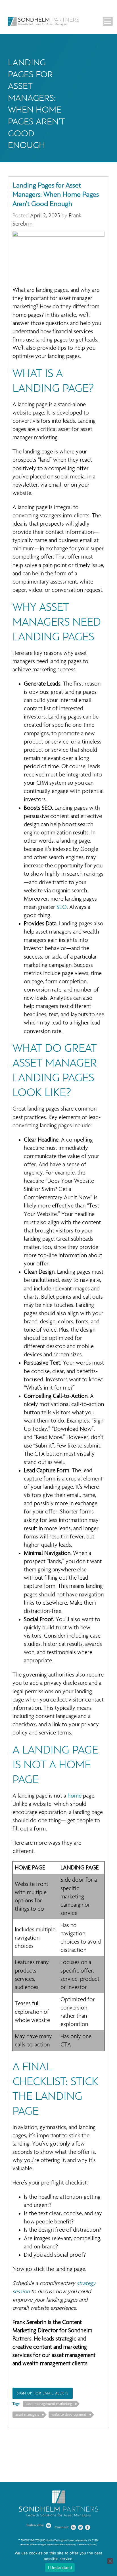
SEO (62, 907)
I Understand (60, 2567)
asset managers (27, 2415)
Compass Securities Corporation (60, 2545)
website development (69, 2415)
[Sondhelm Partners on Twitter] (81, 2527)
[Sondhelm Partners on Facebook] (88, 2527)
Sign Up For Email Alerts (43, 2393)
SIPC (94, 2545)
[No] (110, 2561)
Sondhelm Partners (43, 21)
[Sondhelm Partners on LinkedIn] (74, 2527)
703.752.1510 (27, 2540)
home (75, 1796)
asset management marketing (49, 2404)
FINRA (88, 2545)
